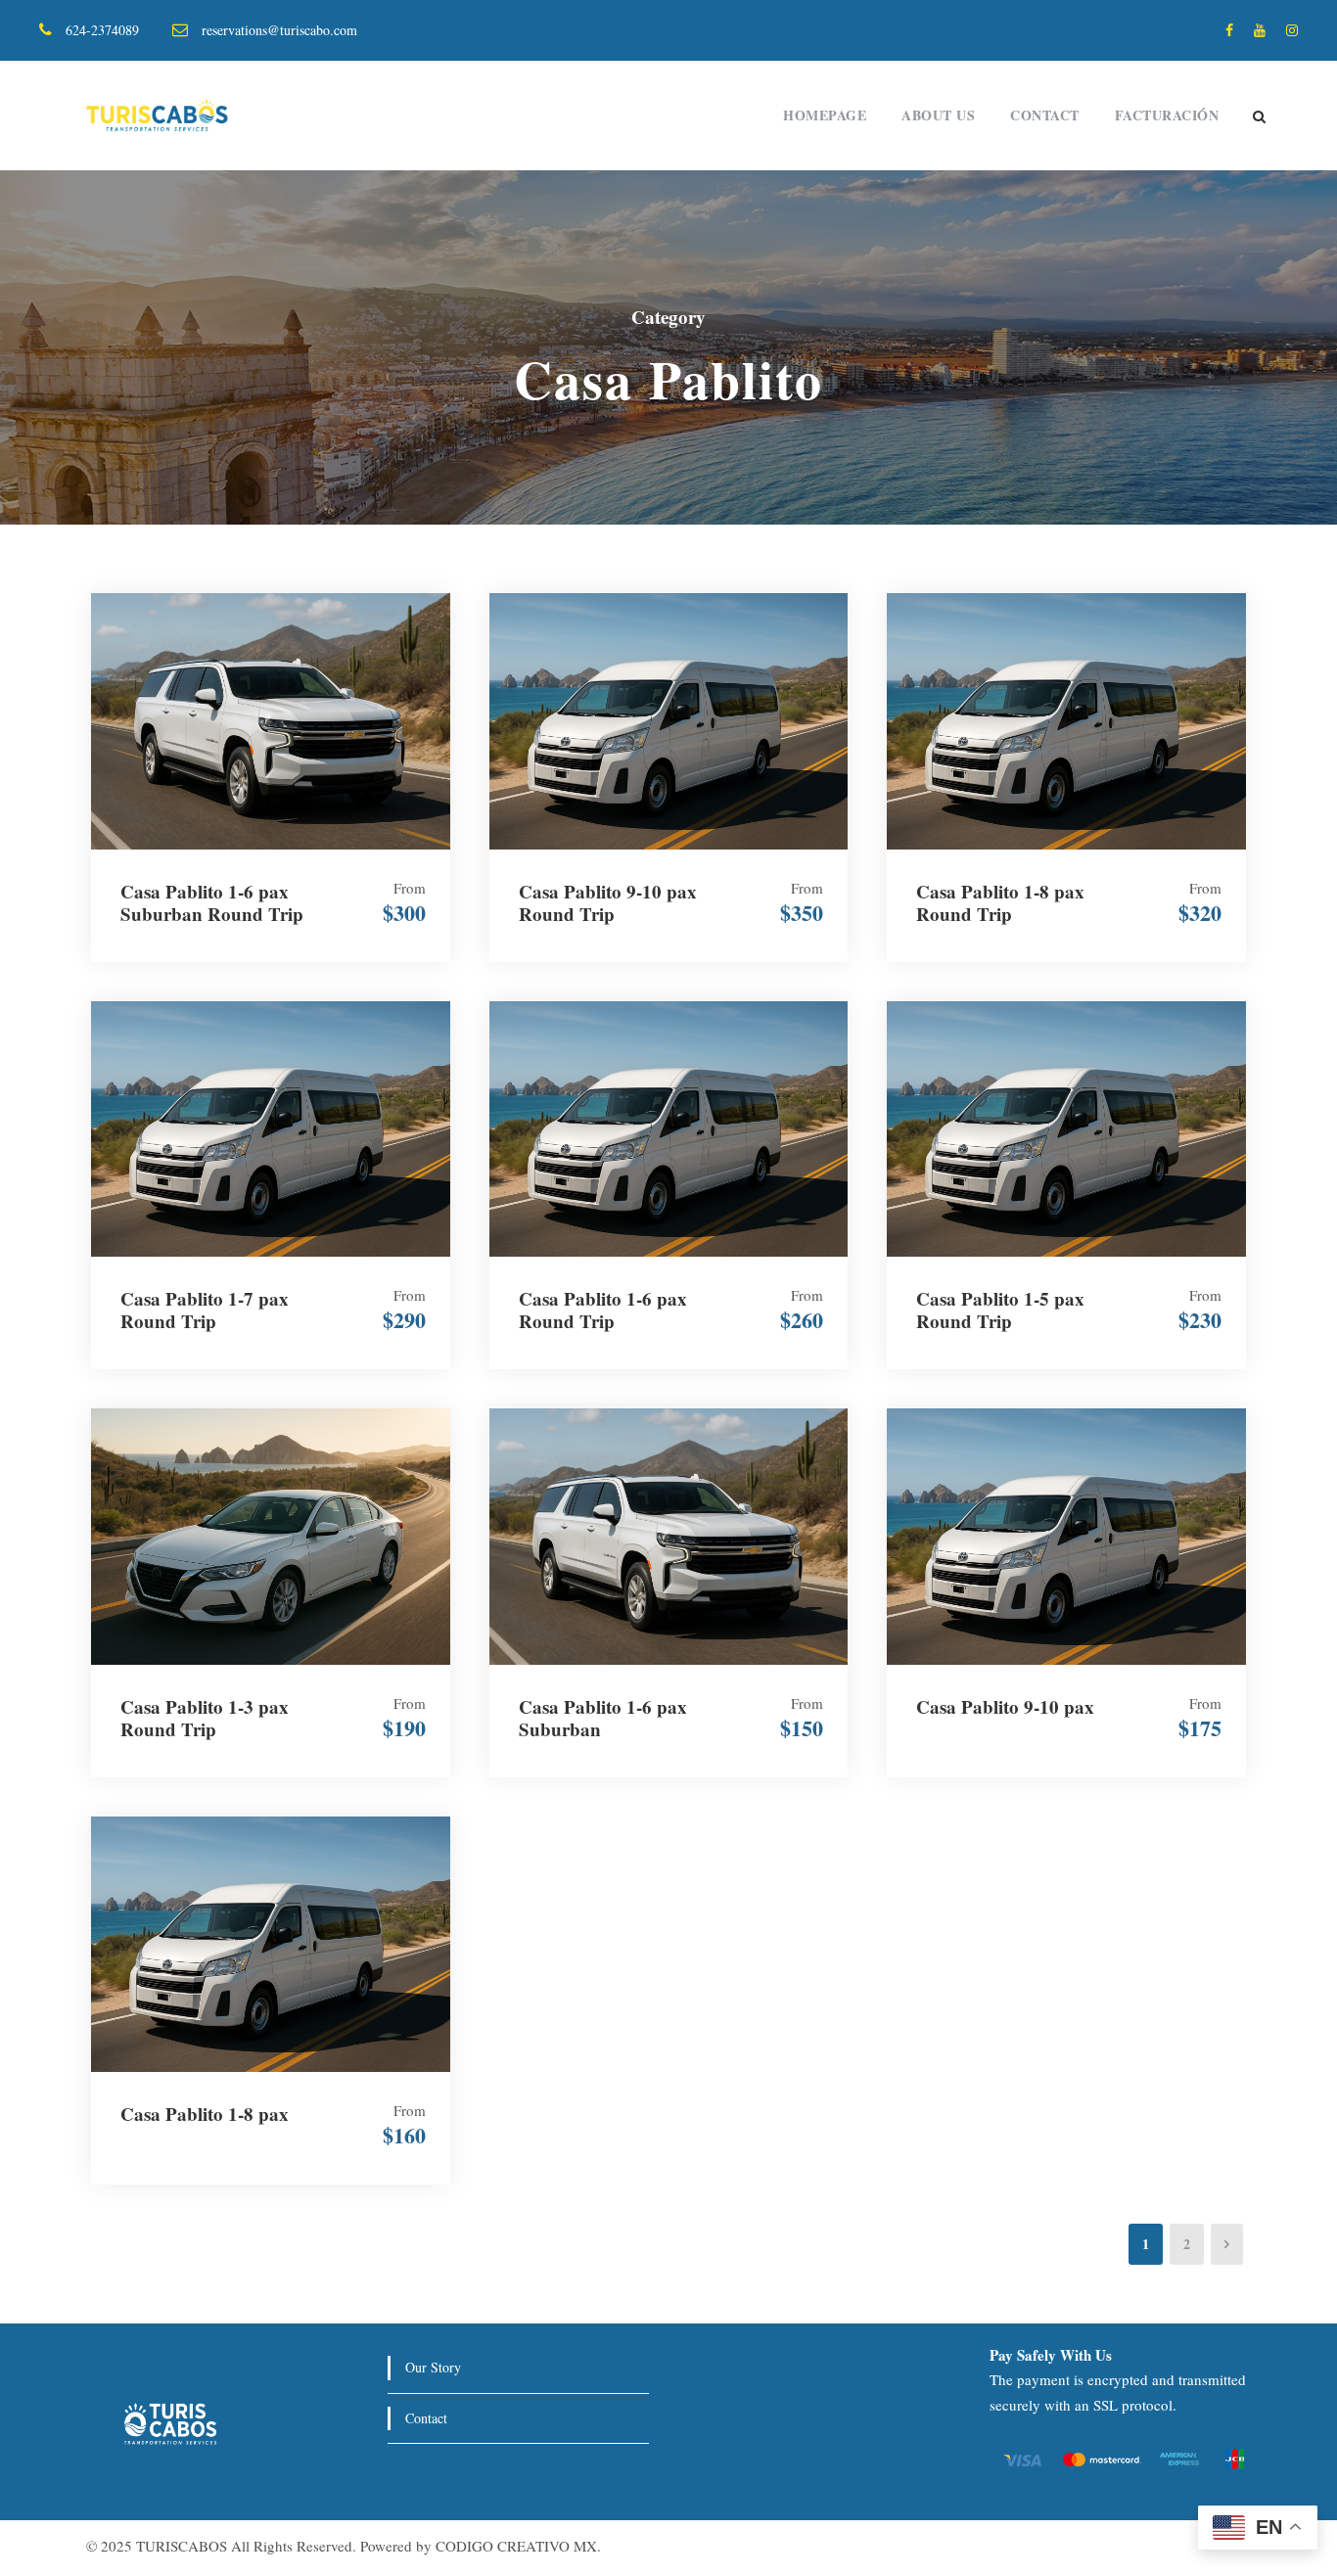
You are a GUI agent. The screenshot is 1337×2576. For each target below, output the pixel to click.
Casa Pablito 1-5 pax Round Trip (1000, 1310)
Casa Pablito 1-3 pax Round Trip (205, 1718)
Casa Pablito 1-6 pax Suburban (603, 1718)
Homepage (825, 115)
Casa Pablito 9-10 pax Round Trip (608, 902)
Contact (1045, 115)
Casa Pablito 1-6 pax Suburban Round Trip (212, 902)
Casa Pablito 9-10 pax (1005, 1706)
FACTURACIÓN (1167, 115)
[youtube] (1260, 30)
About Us (938, 115)
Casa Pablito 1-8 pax (205, 2114)
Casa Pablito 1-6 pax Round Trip (603, 1310)
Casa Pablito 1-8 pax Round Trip (1000, 902)
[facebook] (1229, 30)
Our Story (433, 2367)
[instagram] (1292, 30)
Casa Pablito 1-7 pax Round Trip (205, 1310)
